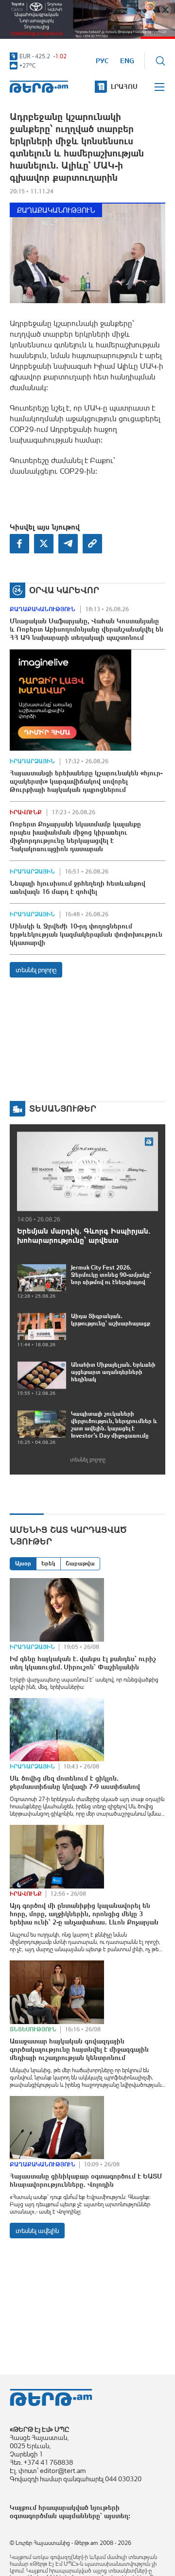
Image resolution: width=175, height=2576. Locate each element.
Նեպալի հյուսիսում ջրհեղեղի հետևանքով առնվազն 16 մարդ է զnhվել (78, 887)
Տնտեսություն (33, 2029)
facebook (19, 544)
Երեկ (48, 1563)
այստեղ (116, 2516)
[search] (160, 61)
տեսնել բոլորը (36, 970)
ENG (127, 61)
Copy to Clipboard (92, 544)
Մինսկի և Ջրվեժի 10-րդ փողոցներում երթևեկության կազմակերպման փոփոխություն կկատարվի (86, 934)
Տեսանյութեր (63, 1108)
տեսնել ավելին (37, 2231)
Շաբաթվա (80, 1563)
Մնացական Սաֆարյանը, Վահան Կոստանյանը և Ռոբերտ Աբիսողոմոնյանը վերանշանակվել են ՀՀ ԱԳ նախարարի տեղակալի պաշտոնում (87, 629)
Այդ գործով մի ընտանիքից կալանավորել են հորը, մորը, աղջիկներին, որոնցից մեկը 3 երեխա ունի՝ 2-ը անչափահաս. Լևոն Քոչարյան (84, 1914)
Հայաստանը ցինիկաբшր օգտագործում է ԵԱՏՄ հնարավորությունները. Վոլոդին (86, 2180)
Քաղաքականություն (56, 210)
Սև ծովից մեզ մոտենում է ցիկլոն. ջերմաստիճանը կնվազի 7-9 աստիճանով (75, 1782)
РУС (102, 61)
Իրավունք (26, 812)
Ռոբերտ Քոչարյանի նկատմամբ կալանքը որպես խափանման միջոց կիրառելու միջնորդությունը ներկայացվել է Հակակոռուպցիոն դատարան (75, 836)
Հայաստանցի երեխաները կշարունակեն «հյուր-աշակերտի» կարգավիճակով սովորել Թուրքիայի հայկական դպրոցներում (86, 781)
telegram (68, 544)
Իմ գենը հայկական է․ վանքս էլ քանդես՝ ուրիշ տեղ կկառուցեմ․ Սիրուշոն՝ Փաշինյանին (83, 1663)
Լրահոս (124, 86)
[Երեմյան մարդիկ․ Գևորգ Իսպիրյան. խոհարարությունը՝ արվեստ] (87, 1171)
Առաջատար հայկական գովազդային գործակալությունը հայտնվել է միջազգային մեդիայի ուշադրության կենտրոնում (79, 2049)
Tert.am (39, 87)
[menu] (160, 87)
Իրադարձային (32, 761)
